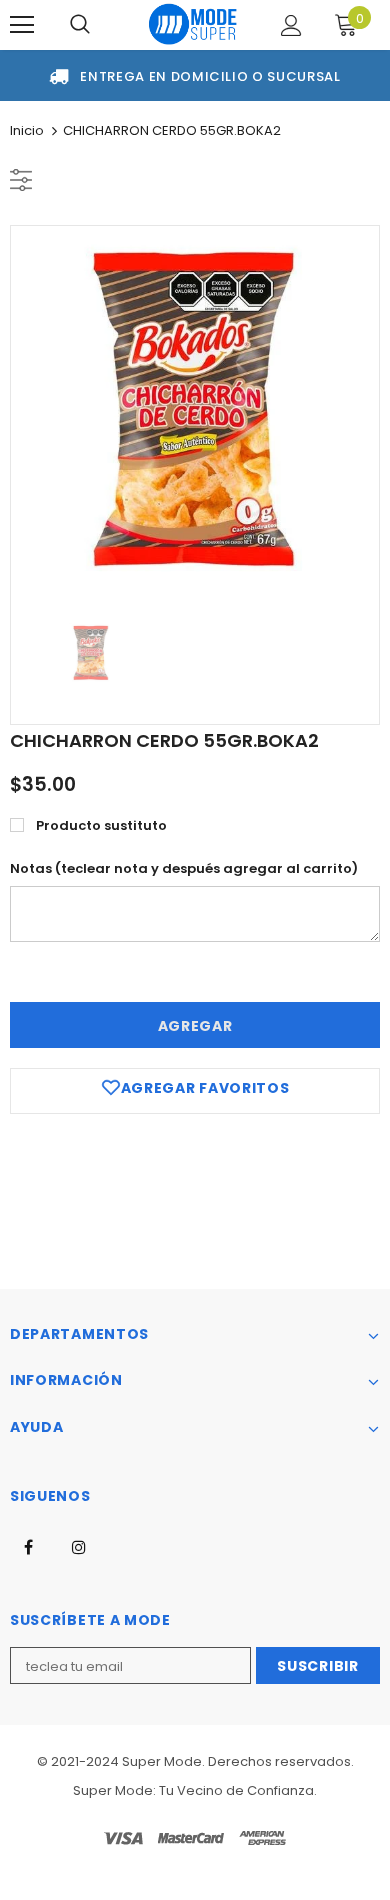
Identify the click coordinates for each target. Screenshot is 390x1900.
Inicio (27, 130)
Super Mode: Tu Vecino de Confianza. (195, 1790)
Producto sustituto (101, 825)
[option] (195, 410)
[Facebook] (28, 1547)
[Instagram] (79, 1547)
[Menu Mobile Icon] (22, 25)
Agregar (195, 1026)
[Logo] (193, 23)
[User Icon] (291, 25)
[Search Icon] (80, 25)
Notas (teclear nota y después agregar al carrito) (184, 868)
